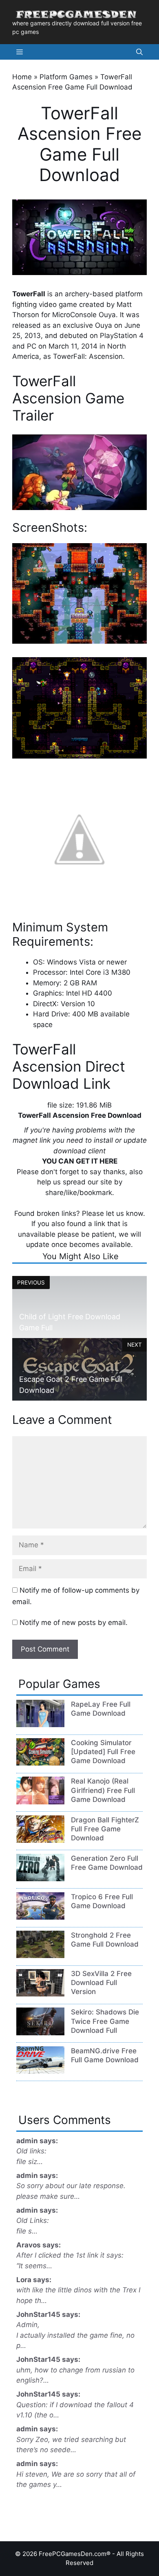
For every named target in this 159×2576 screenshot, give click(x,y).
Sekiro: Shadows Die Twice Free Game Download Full (105, 2021)
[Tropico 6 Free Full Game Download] (40, 1917)
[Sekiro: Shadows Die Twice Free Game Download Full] (40, 2033)
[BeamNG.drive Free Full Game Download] (40, 2071)
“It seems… (34, 2266)
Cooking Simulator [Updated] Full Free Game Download (103, 1752)
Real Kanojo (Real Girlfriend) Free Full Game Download (103, 1790)
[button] (139, 52)
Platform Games (66, 77)
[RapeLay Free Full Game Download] (40, 1725)
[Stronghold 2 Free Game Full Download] (40, 1956)
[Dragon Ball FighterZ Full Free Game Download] (40, 1840)
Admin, (28, 2325)
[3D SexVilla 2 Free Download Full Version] (40, 1994)
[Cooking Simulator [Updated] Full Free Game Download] (40, 1763)
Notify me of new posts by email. (74, 1623)
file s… (27, 2231)
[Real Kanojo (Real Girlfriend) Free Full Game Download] (40, 1802)
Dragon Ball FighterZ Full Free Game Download (105, 1829)
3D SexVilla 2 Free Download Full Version (101, 1983)
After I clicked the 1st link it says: (70, 2255)
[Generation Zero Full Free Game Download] (40, 1879)
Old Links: (33, 2220)
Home (22, 77)
